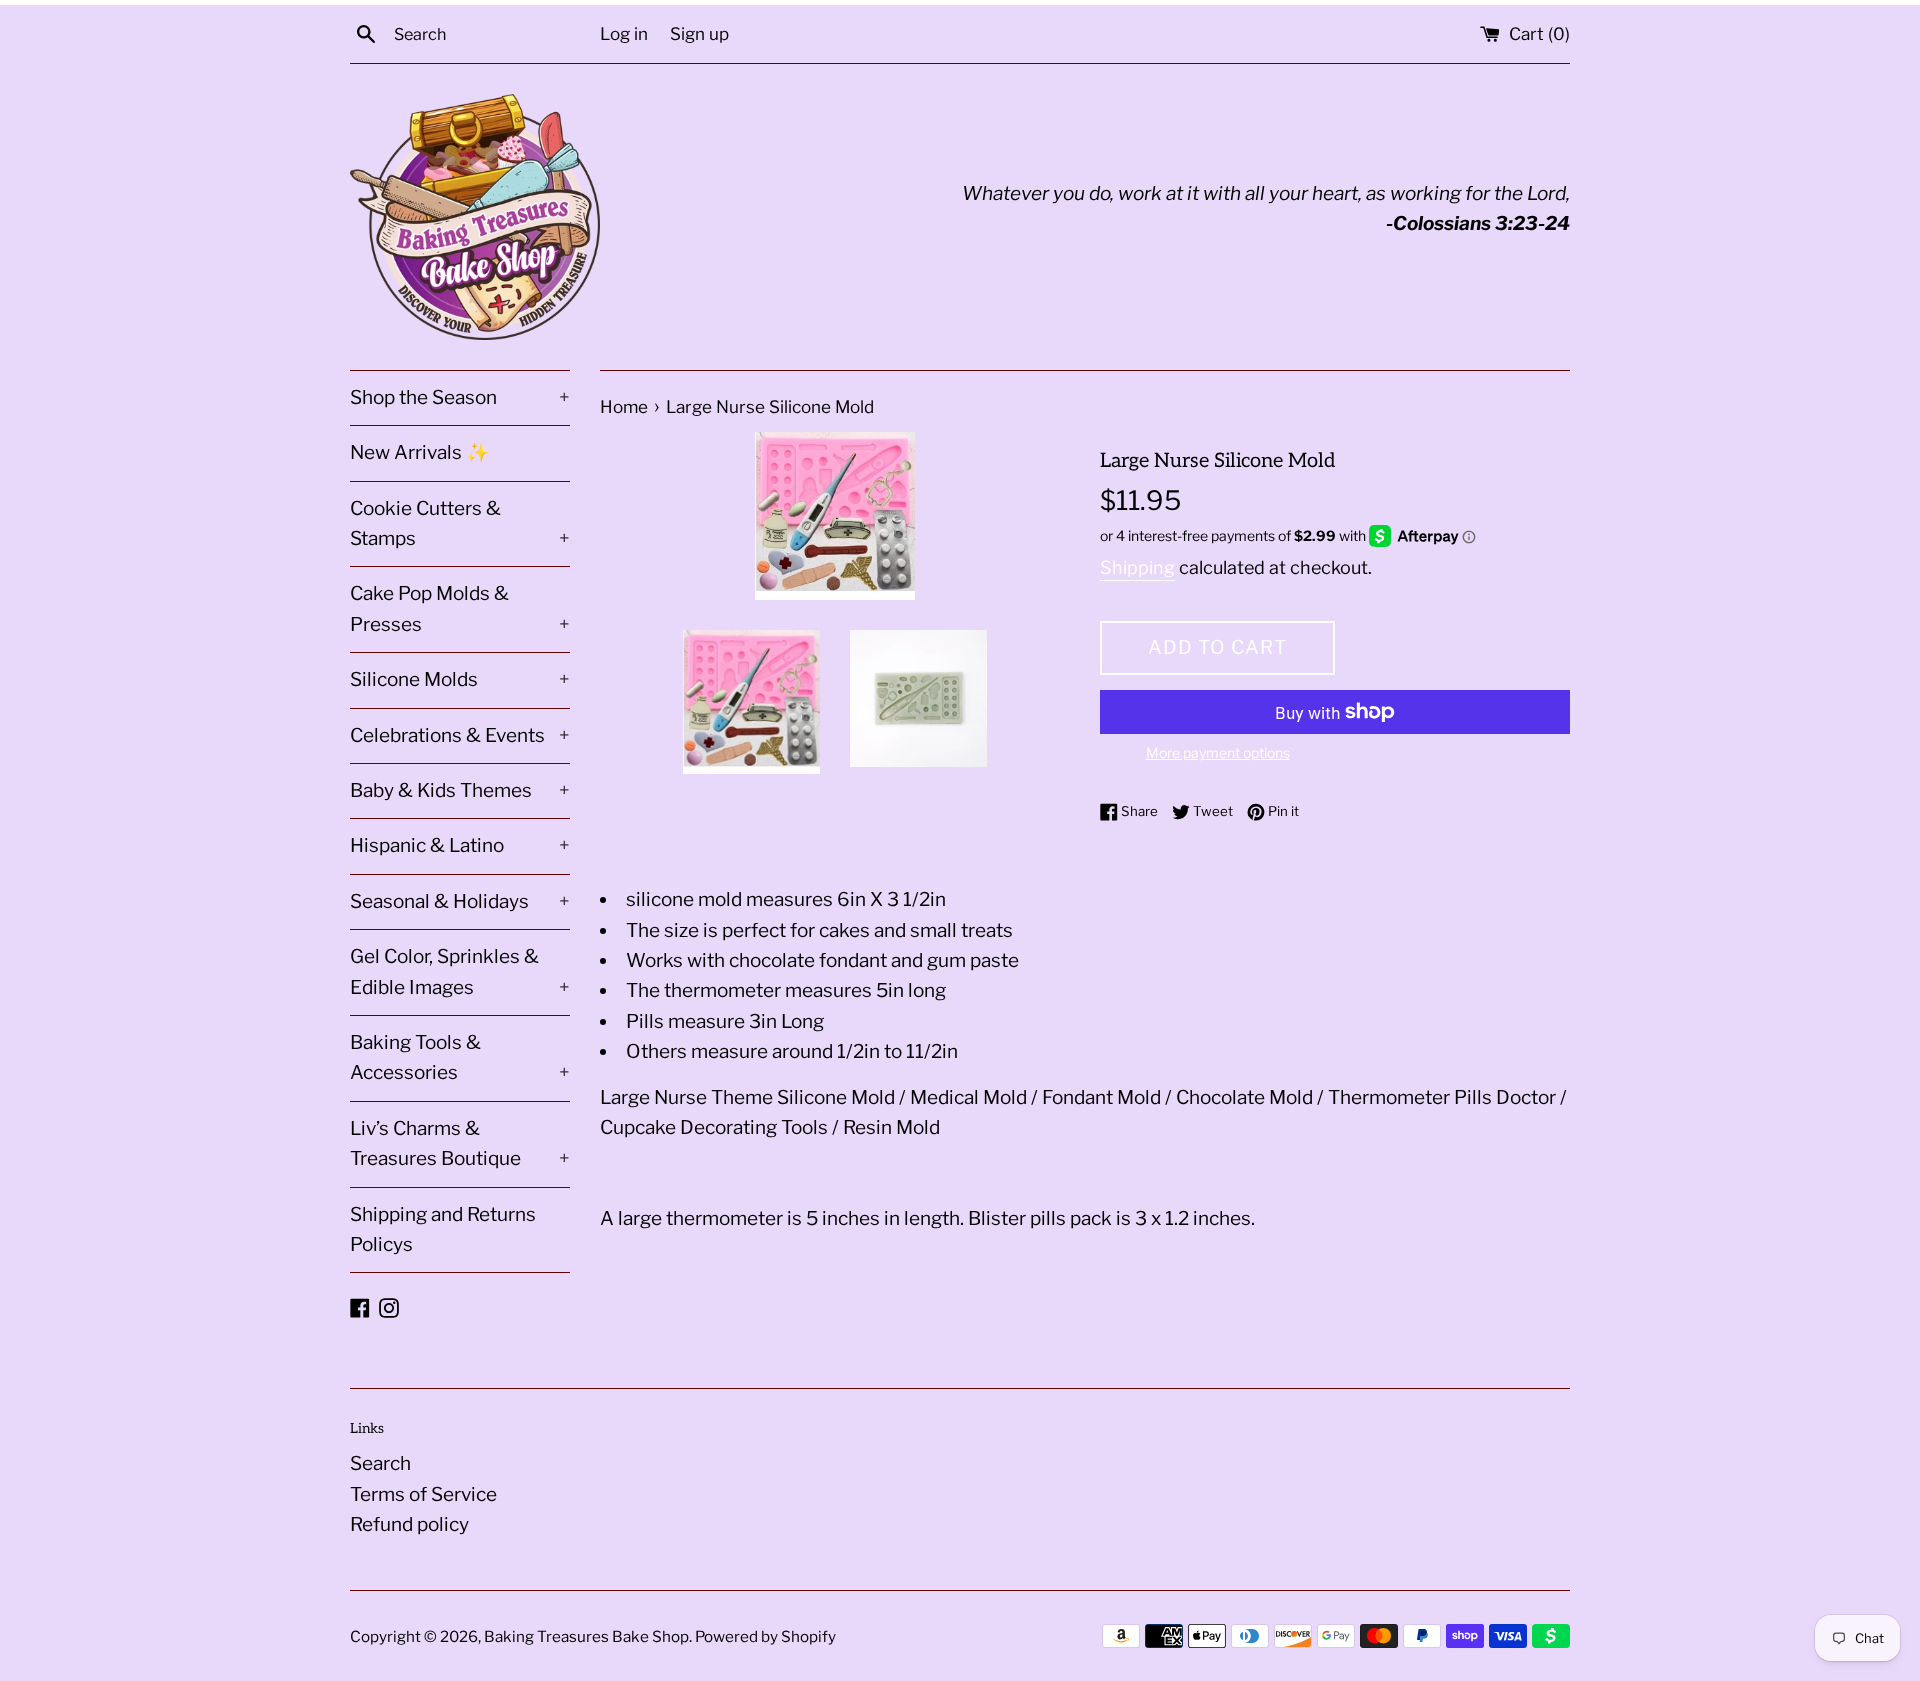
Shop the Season (460, 397)
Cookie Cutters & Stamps (460, 523)
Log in (624, 33)
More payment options (1218, 752)
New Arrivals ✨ (420, 452)
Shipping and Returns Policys (443, 1229)
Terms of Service (423, 1494)
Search (380, 1463)
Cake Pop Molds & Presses (460, 608)
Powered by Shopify (765, 1636)
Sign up (699, 33)
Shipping (1137, 567)
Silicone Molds (460, 679)
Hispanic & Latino (460, 845)
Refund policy (409, 1524)
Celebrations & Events (460, 735)
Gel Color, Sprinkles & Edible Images (460, 971)
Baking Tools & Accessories (460, 1057)
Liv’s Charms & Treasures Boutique (460, 1143)
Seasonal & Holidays (460, 901)
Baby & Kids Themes (460, 790)
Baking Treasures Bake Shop (586, 1636)
